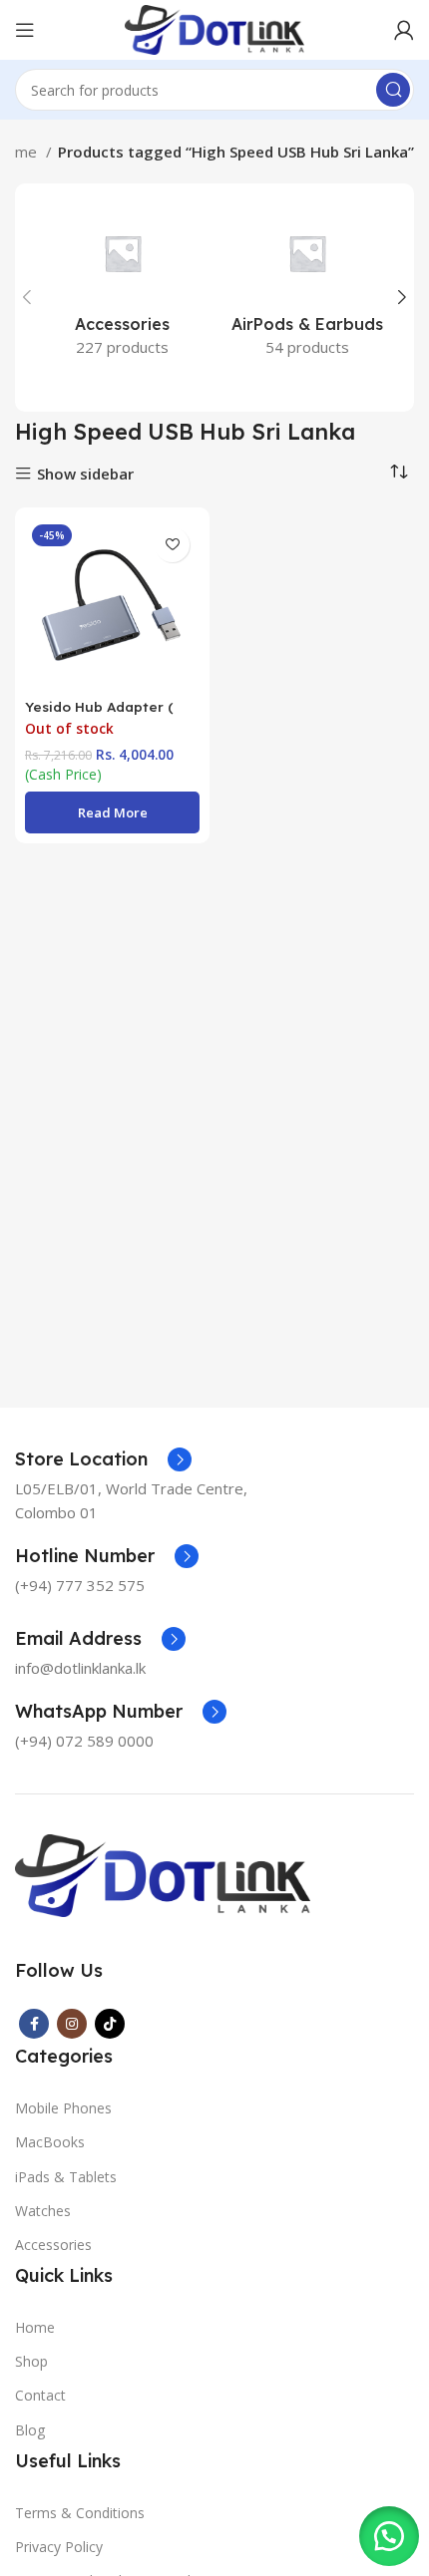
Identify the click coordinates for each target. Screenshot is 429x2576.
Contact (40, 2395)
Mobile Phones (63, 2108)
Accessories (53, 2245)
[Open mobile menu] (25, 30)
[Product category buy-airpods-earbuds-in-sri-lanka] (307, 286)
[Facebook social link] (34, 2024)
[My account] (404, 30)
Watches (43, 2211)
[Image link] (163, 1873)
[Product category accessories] (122, 286)
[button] (389, 2536)
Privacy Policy (59, 2547)
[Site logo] (214, 28)
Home (35, 2327)
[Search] (393, 90)
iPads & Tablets (66, 2177)
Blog (30, 2430)
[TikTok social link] (110, 2024)
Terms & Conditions (80, 2513)
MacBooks (50, 2142)
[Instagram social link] (72, 2024)
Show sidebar (85, 474)
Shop (31, 2361)
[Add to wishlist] (172, 545)
